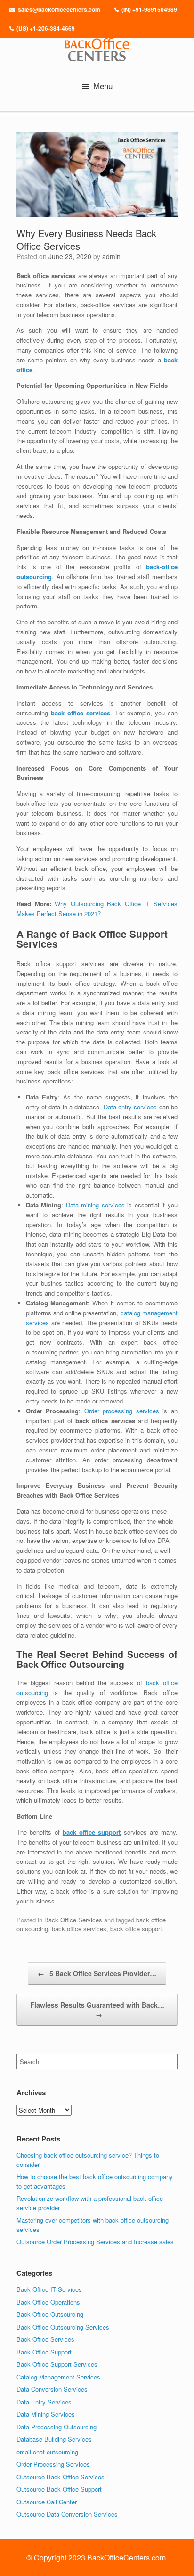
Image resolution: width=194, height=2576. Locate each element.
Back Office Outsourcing (50, 2314)
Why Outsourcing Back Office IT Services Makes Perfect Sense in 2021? (97, 909)
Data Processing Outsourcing (57, 2427)
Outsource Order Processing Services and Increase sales (95, 2242)
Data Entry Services (44, 2402)
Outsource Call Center (47, 2502)
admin (111, 256)
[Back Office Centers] (97, 47)
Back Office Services (73, 1920)
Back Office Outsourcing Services (63, 2327)
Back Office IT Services (49, 2289)
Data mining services (95, 1205)
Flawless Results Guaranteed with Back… (97, 2010)
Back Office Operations (48, 2302)
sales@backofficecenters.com (59, 9)
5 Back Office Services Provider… (97, 1973)
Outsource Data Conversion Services (67, 2514)
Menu (103, 86)
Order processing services (122, 1411)
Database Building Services (54, 2439)
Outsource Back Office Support (59, 2489)
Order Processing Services (53, 2464)
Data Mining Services (46, 2414)
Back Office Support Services (57, 2364)
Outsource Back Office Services (61, 2477)
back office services (81, 713)
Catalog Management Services (58, 2377)
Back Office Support (44, 2352)
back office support (92, 1832)
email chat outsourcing (47, 2452)
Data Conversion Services (52, 2389)
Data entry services (130, 1107)
